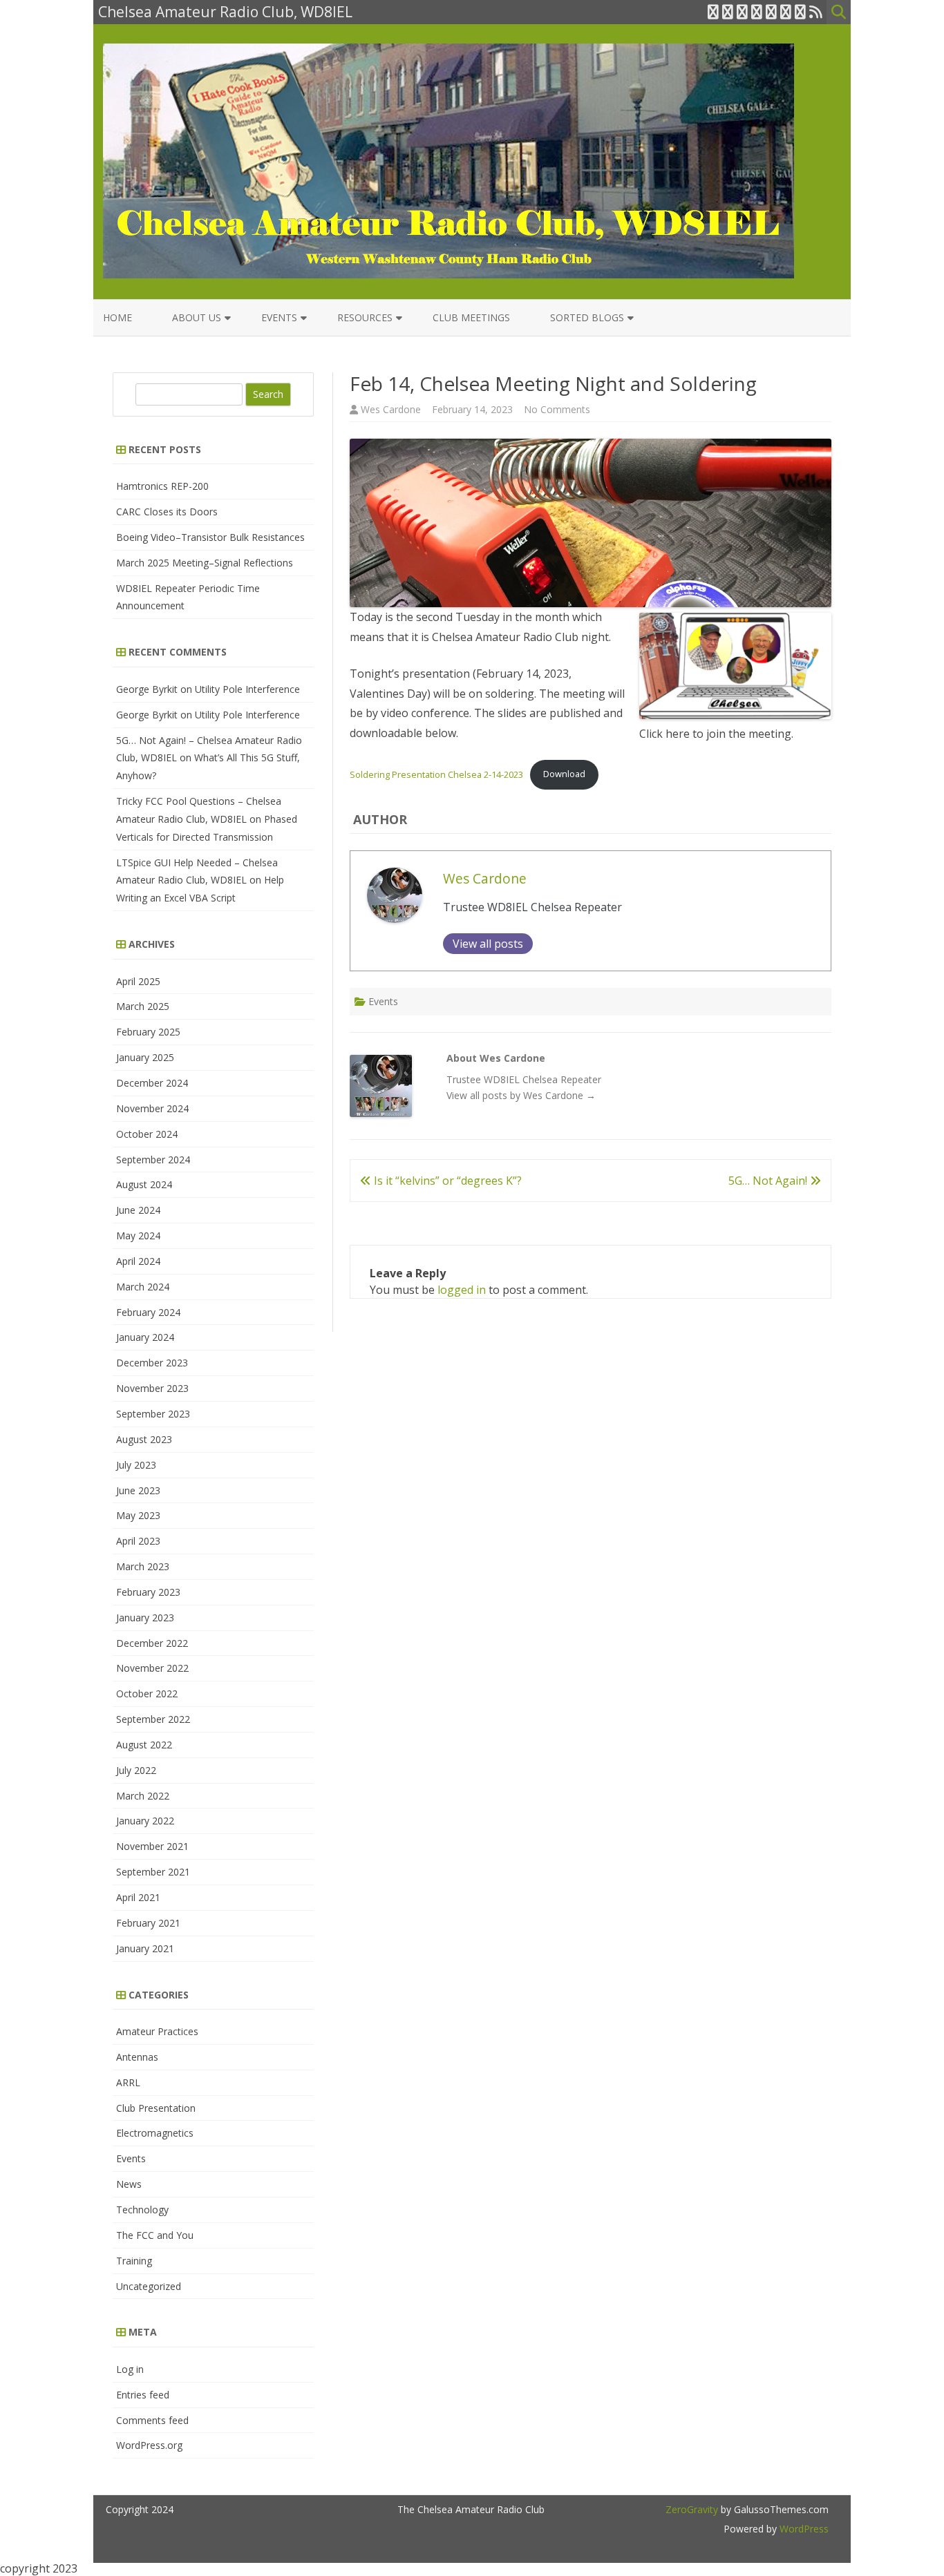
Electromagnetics (155, 2133)
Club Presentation (156, 2108)
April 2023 (138, 1541)
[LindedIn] (757, 12)
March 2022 (143, 1796)
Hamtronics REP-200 (162, 486)
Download (564, 774)
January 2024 (145, 1337)
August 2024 (144, 1184)
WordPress (803, 2529)
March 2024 (143, 1287)
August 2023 (144, 1439)
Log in (130, 2369)
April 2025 (138, 981)
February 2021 (148, 1923)
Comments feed (152, 2420)
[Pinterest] (800, 12)
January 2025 (145, 1057)
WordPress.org (149, 2445)
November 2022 (152, 1668)
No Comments (557, 409)
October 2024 (147, 1134)
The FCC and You (155, 2235)
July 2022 (136, 1770)
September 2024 (153, 1160)
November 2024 (152, 1108)
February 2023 (148, 1592)
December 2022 (152, 1643)
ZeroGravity (692, 2509)
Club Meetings (471, 317)
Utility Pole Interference (247, 689)
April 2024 (138, 1261)
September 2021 (153, 1872)
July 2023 (136, 1465)
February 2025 (148, 1032)
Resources (365, 317)
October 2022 (147, 1694)
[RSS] (815, 12)
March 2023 (143, 1566)
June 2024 (138, 1210)
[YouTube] (771, 12)
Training (134, 2261)
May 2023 (138, 1515)
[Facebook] (728, 12)
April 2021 (138, 1897)
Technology (142, 2210)
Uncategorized (149, 2286)
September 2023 (153, 1414)
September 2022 (153, 1719)
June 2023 (138, 1490)
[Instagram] (786, 12)
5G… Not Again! (769, 1181)
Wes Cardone (391, 409)
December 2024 (152, 1083)
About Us (197, 317)
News (129, 2184)
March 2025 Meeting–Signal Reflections (205, 563)
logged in (462, 1290)
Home (117, 317)
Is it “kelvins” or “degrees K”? (446, 1181)
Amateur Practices (157, 2031)
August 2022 (144, 1745)
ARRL (128, 2082)
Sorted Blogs (587, 317)
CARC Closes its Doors (167, 512)
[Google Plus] (742, 12)
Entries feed (143, 2395)
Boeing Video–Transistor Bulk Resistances (210, 537)
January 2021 (145, 1948)
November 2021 (152, 1846)
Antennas (137, 2057)
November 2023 (152, 1388)
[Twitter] (713, 12)
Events (279, 317)
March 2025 (143, 1006)
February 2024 (148, 1312)
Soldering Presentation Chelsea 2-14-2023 (436, 774)
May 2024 (138, 1235)
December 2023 (152, 1363)
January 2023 (145, 1618)
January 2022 (145, 1821)
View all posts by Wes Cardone (521, 1095)
